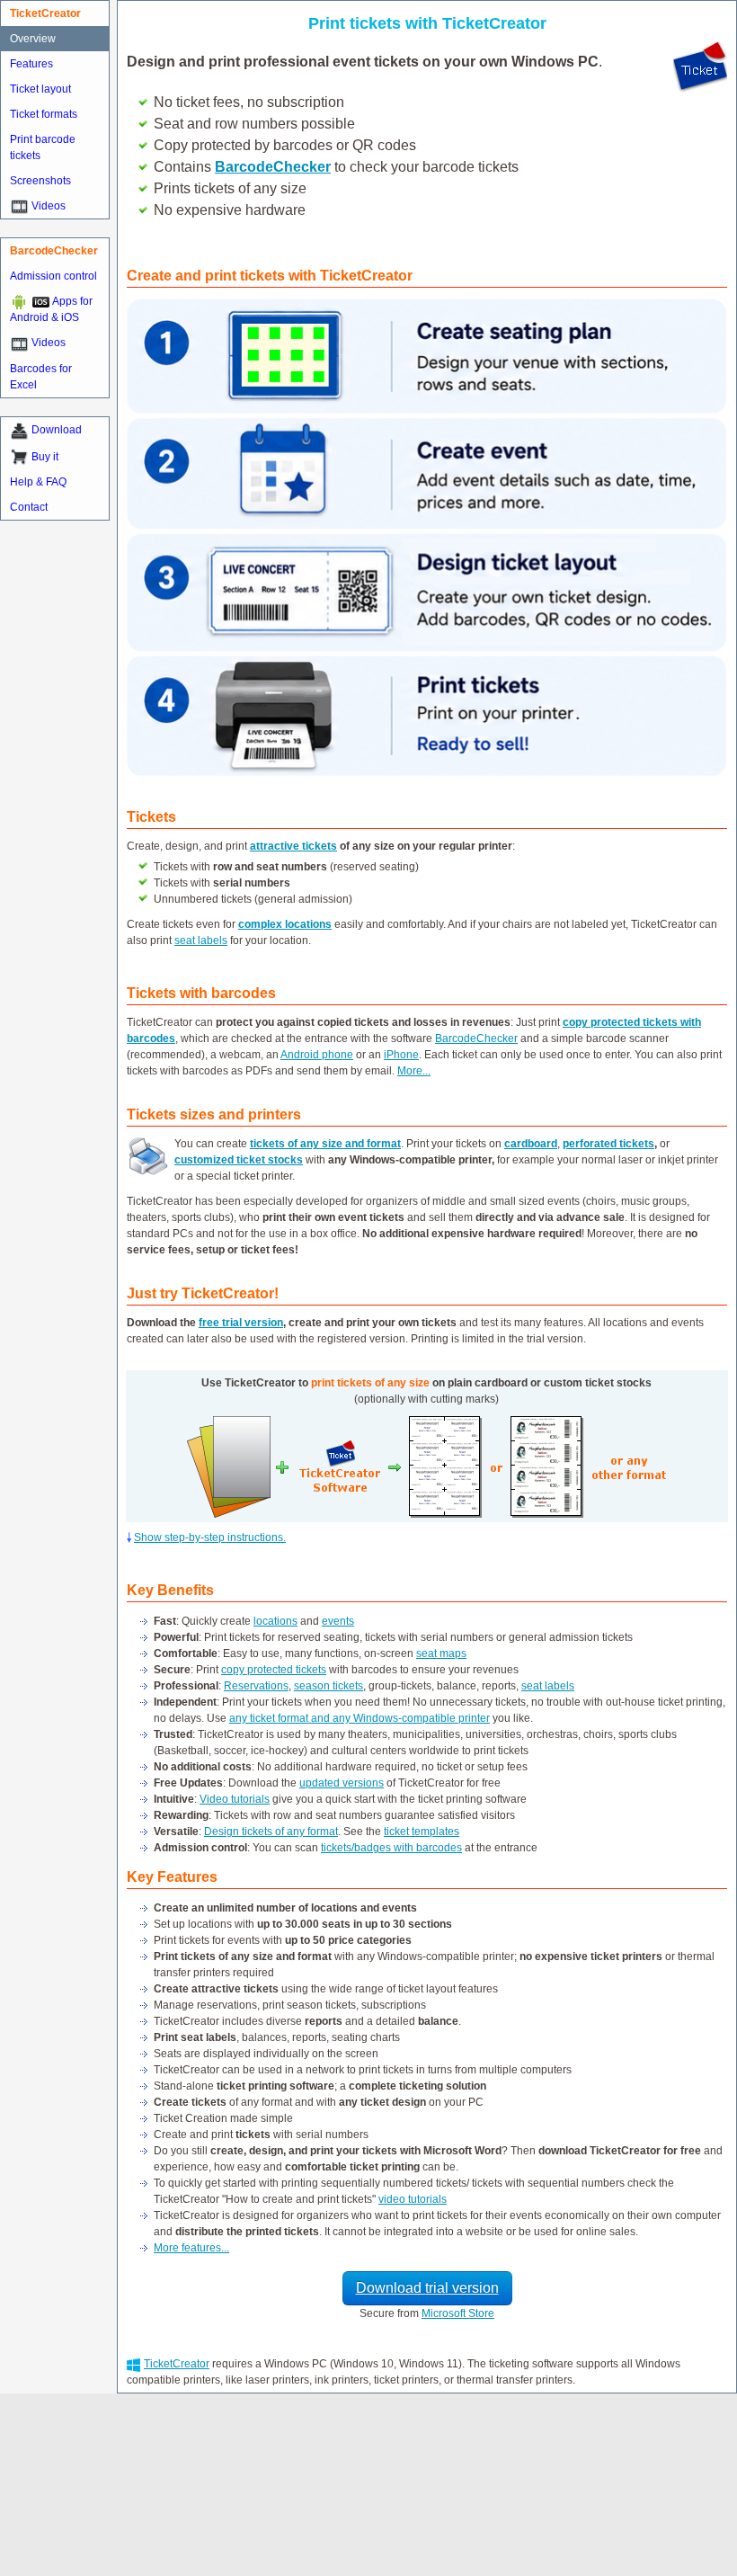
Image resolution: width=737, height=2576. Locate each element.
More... (414, 1071)
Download (57, 430)
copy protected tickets (274, 1670)
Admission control (53, 276)
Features (31, 64)
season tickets (329, 1686)
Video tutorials (235, 1799)
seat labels (201, 940)
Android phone (317, 1055)
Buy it (45, 457)
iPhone (401, 1055)
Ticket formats (44, 114)
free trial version (241, 1323)
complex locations (285, 924)
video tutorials (413, 2199)
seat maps (441, 1653)
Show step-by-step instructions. (210, 1538)
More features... (191, 2248)
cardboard (531, 1144)
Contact (29, 507)
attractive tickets (293, 846)
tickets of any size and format (325, 1144)
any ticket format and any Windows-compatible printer (360, 1718)
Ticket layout (40, 89)
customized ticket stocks (239, 1160)
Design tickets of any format (271, 1832)
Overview (33, 39)
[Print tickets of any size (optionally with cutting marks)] (445, 1466)
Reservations (256, 1686)
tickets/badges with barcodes (391, 1848)
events (338, 1621)
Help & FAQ (38, 482)
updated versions (342, 1783)
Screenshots (40, 181)
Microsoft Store (458, 2313)
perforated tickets (608, 1144)
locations (275, 1621)
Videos (49, 206)
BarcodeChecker (476, 1038)
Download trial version (427, 2288)
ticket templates (422, 1832)
